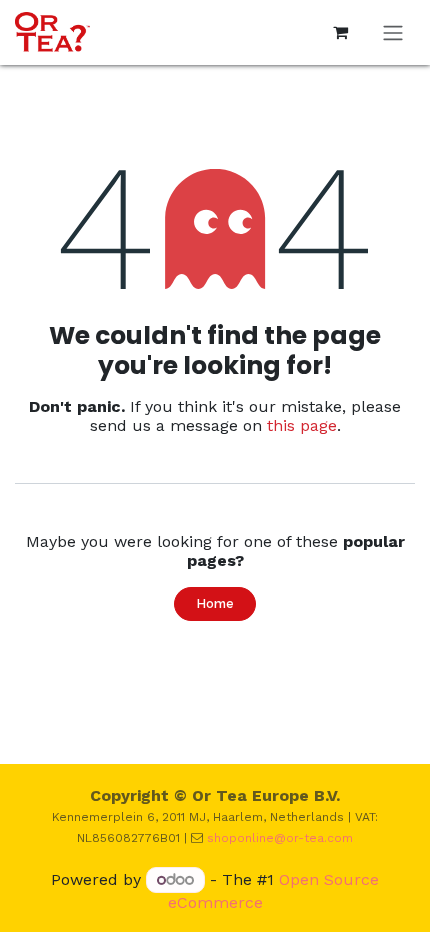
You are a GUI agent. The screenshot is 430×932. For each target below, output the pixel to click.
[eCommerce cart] (340, 32)
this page (302, 425)
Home (215, 603)
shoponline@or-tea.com (280, 838)
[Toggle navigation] (393, 32)
